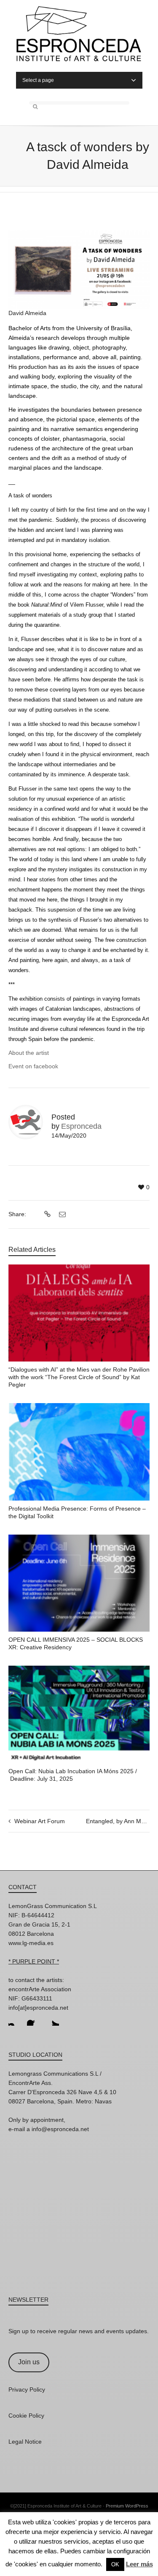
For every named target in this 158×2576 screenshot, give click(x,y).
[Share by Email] (61, 1214)
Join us (29, 2362)
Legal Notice (25, 2442)
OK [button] (115, 2564)
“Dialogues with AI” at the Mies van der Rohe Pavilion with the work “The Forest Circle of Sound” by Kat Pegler (79, 1377)
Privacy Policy (27, 2389)
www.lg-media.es (31, 1943)
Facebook (34, 2019)
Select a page (38, 80)
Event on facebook (33, 1066)
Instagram (15, 2019)
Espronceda (81, 1126)
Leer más (139, 2564)
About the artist (29, 1053)
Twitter (52, 2019)
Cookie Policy (26, 2416)
